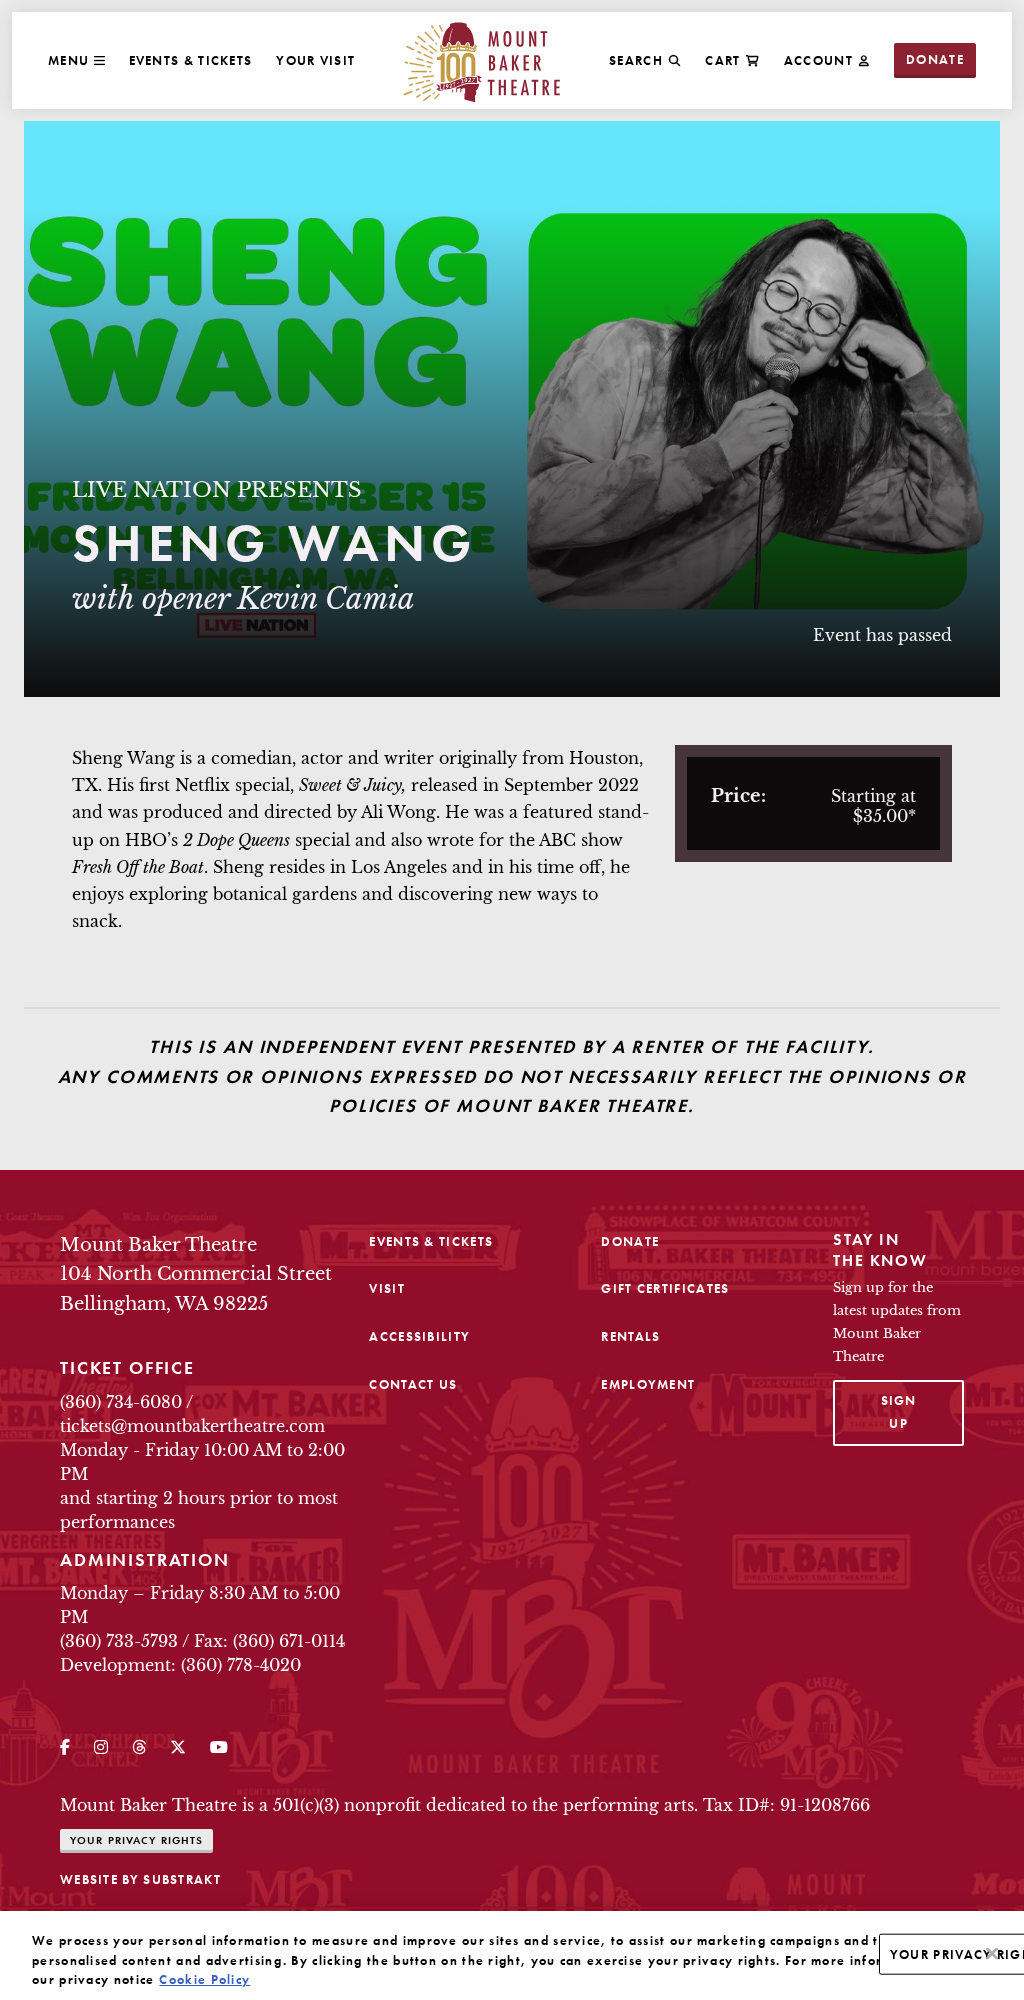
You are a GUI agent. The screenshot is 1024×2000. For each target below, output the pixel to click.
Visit (387, 1288)
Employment (648, 1384)
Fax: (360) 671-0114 (269, 1641)
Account (818, 60)
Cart (722, 60)
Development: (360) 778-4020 (180, 1665)
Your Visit (315, 60)
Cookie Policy (204, 1979)
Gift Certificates (665, 1288)
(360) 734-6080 (121, 1402)
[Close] (992, 1953)
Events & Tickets (191, 60)
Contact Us (413, 1384)
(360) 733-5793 (119, 1641)
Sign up (922, 1411)
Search (636, 60)
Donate (935, 59)
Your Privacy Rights (136, 1840)
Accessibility (419, 1336)
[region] (512, 1955)
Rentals (630, 1336)
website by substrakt (140, 1879)
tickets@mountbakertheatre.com (192, 1426)
